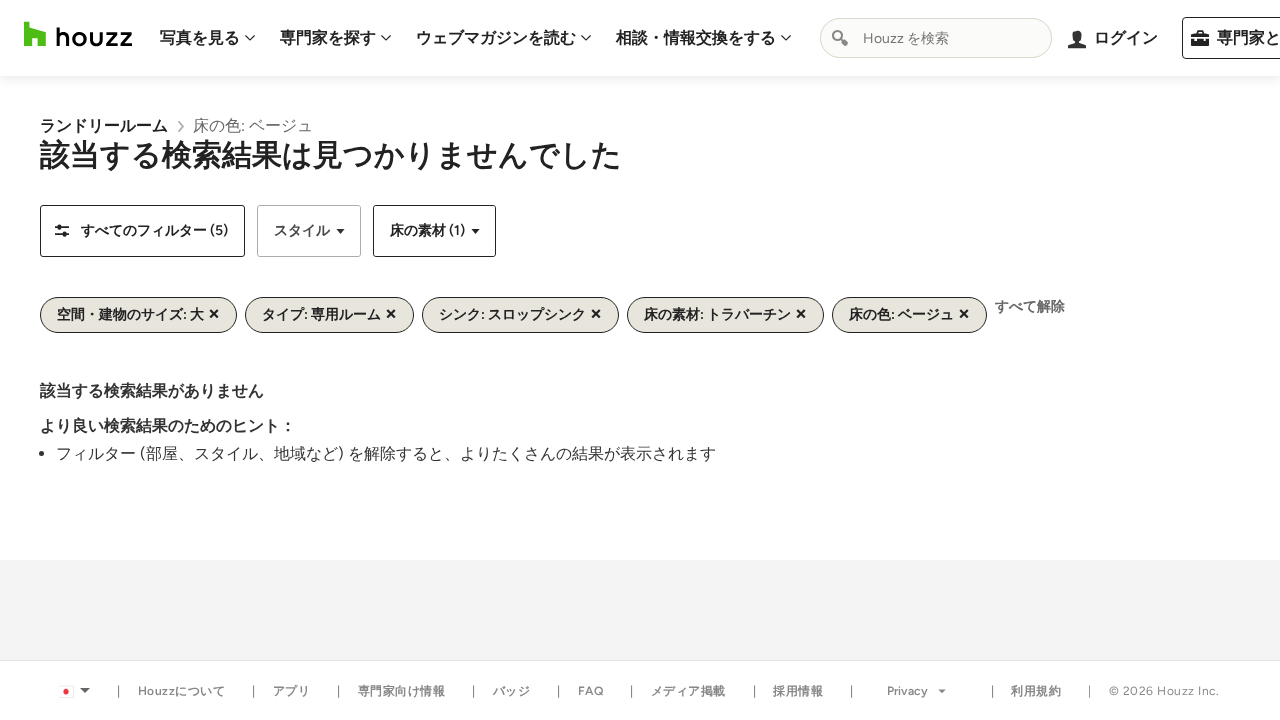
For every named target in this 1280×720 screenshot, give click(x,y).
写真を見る (200, 37)
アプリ (292, 691)
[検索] (840, 38)
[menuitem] (208, 38)
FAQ (591, 691)
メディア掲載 (688, 691)
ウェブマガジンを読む (496, 37)
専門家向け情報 (402, 691)
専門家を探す (328, 37)
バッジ (512, 691)
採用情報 (798, 691)
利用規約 (1036, 691)
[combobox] (936, 38)
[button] (142, 231)
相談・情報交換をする (696, 37)
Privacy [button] (907, 691)
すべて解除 (1030, 306)
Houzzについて (182, 691)
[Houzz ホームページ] (78, 34)
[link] (104, 125)
